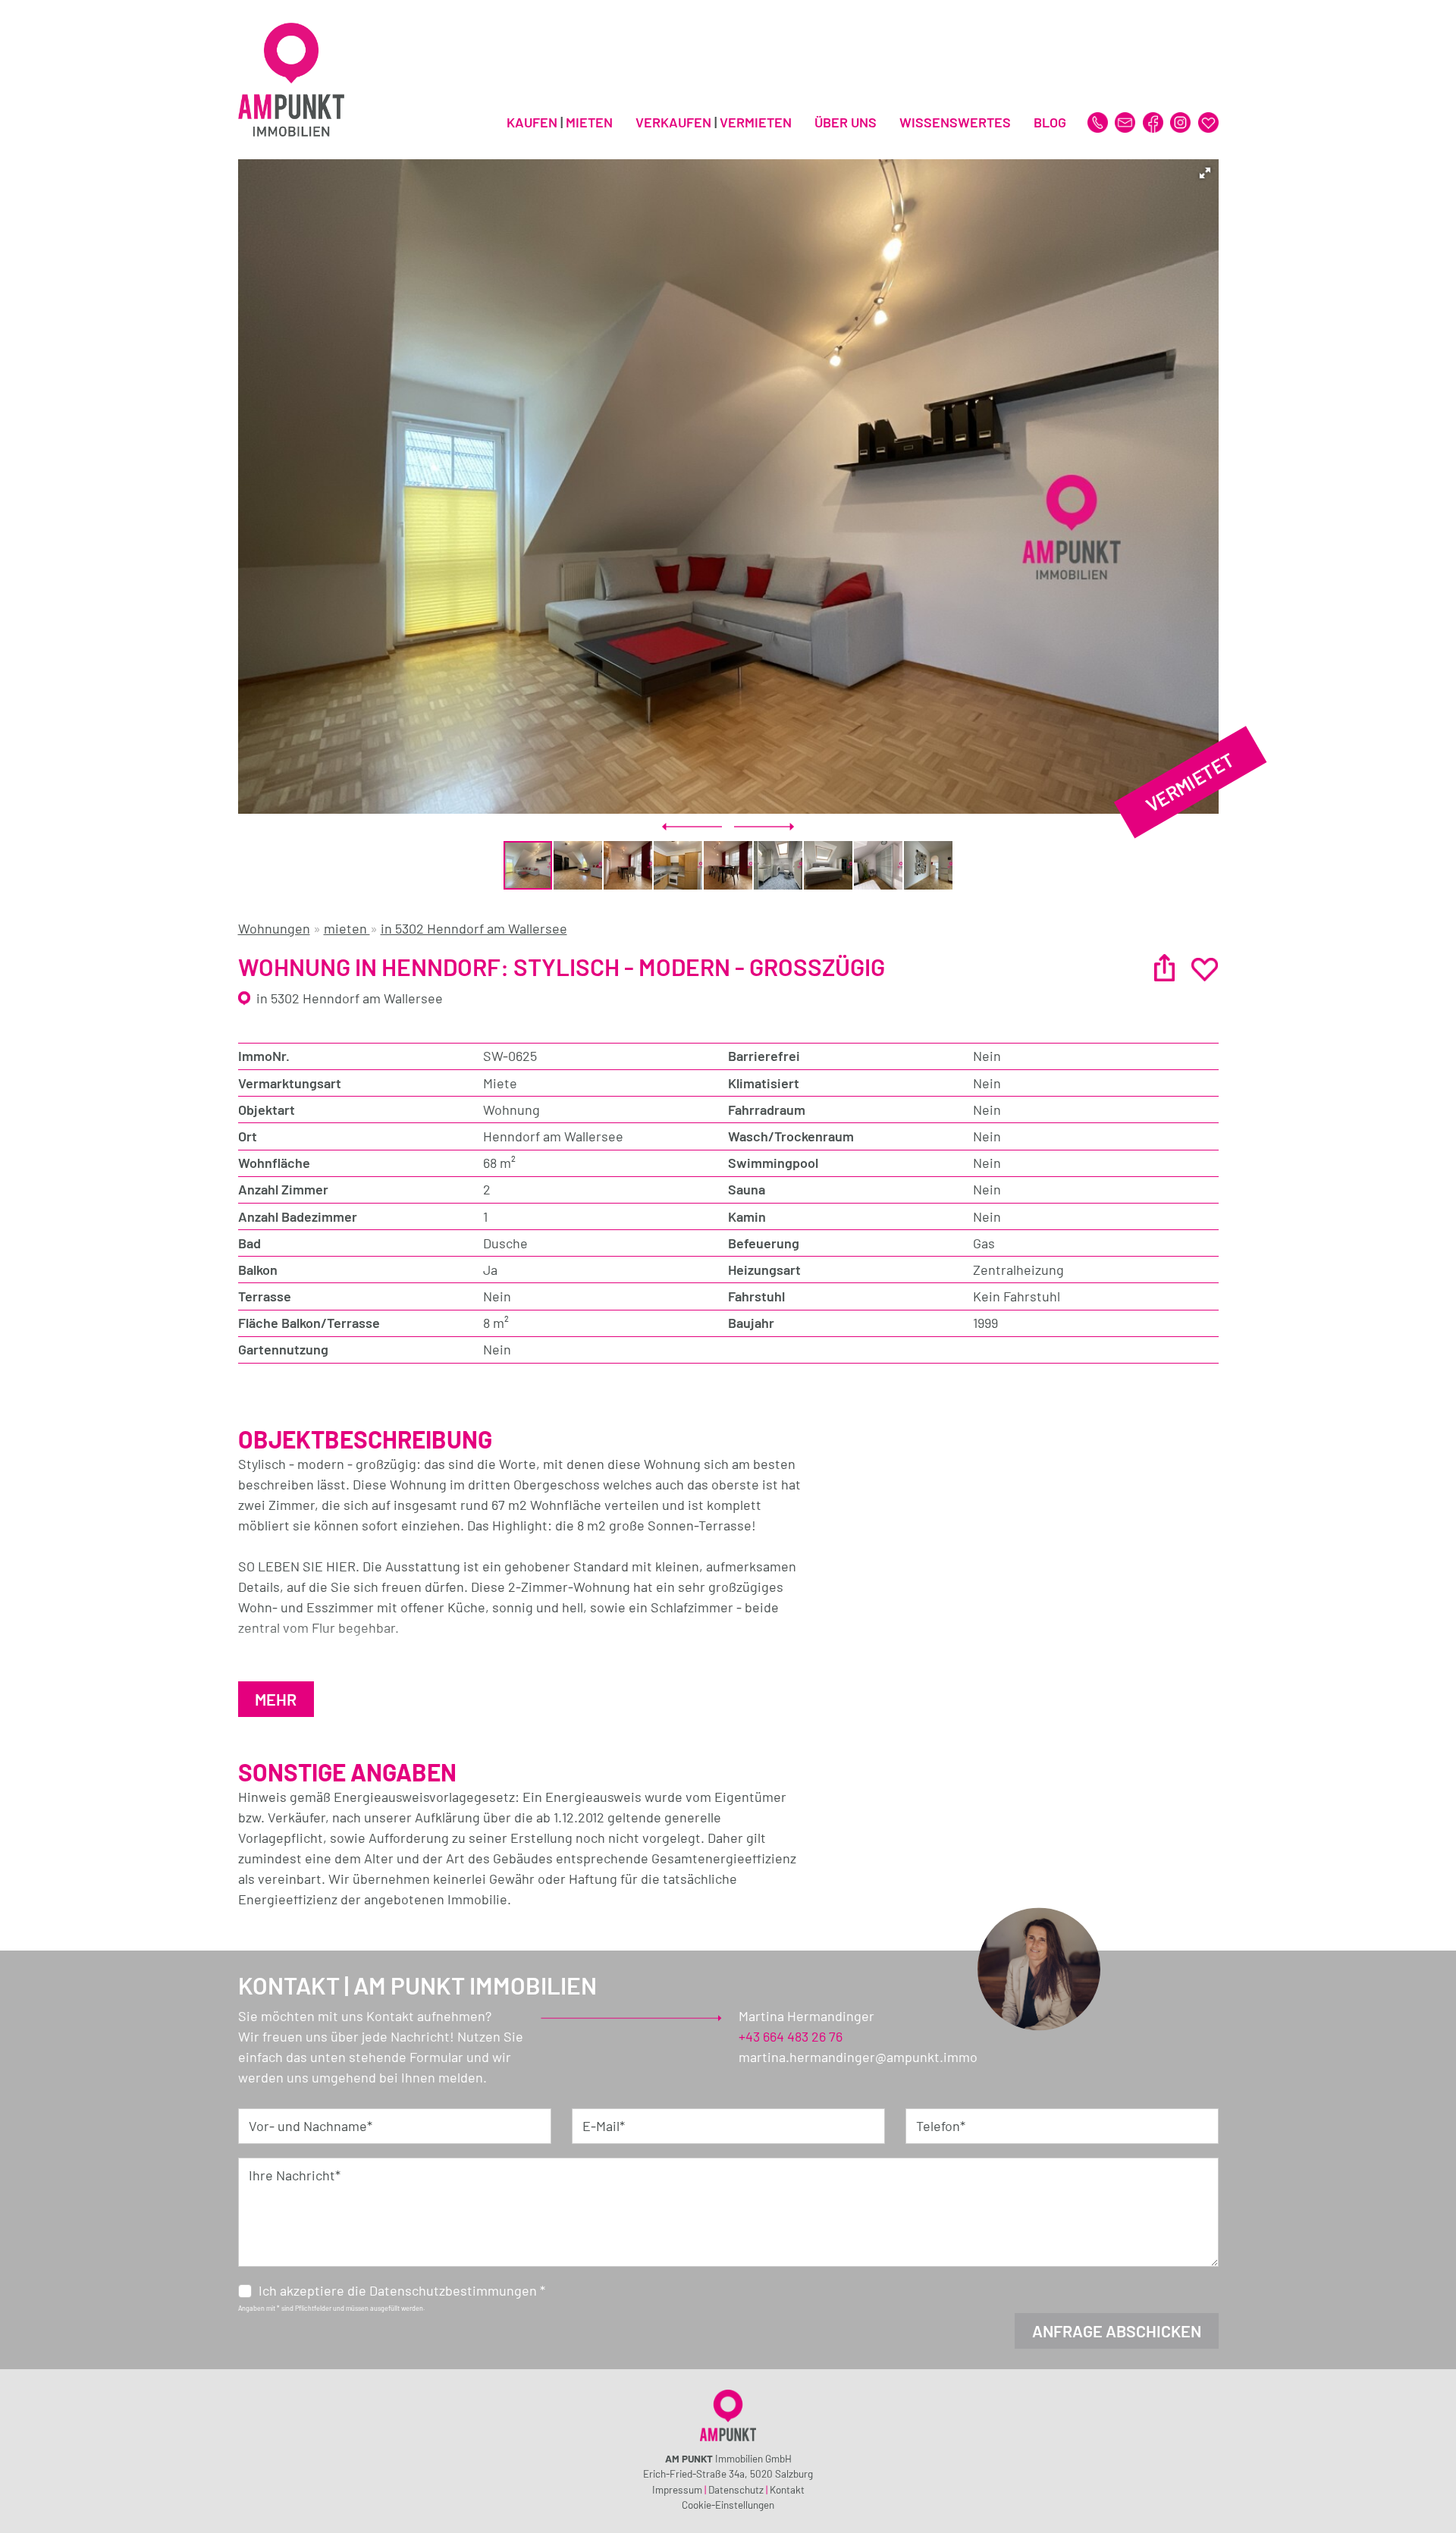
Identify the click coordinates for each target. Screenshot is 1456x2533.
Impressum (677, 2489)
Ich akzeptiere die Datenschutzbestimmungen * (402, 2290)
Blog (1050, 122)
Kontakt (787, 2489)
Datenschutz (736, 2489)
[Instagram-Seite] (1182, 121)
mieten (347, 928)
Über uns (846, 122)
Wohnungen (274, 928)
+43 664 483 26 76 (791, 2036)
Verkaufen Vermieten (714, 122)
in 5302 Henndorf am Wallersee (474, 928)
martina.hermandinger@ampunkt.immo (858, 2057)
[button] (1205, 173)
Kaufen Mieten (560, 122)
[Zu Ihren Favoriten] (1208, 121)
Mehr (276, 1699)
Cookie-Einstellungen (728, 2505)
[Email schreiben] (1127, 121)
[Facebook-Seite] (1155, 121)
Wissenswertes (955, 122)
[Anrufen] (1099, 121)
